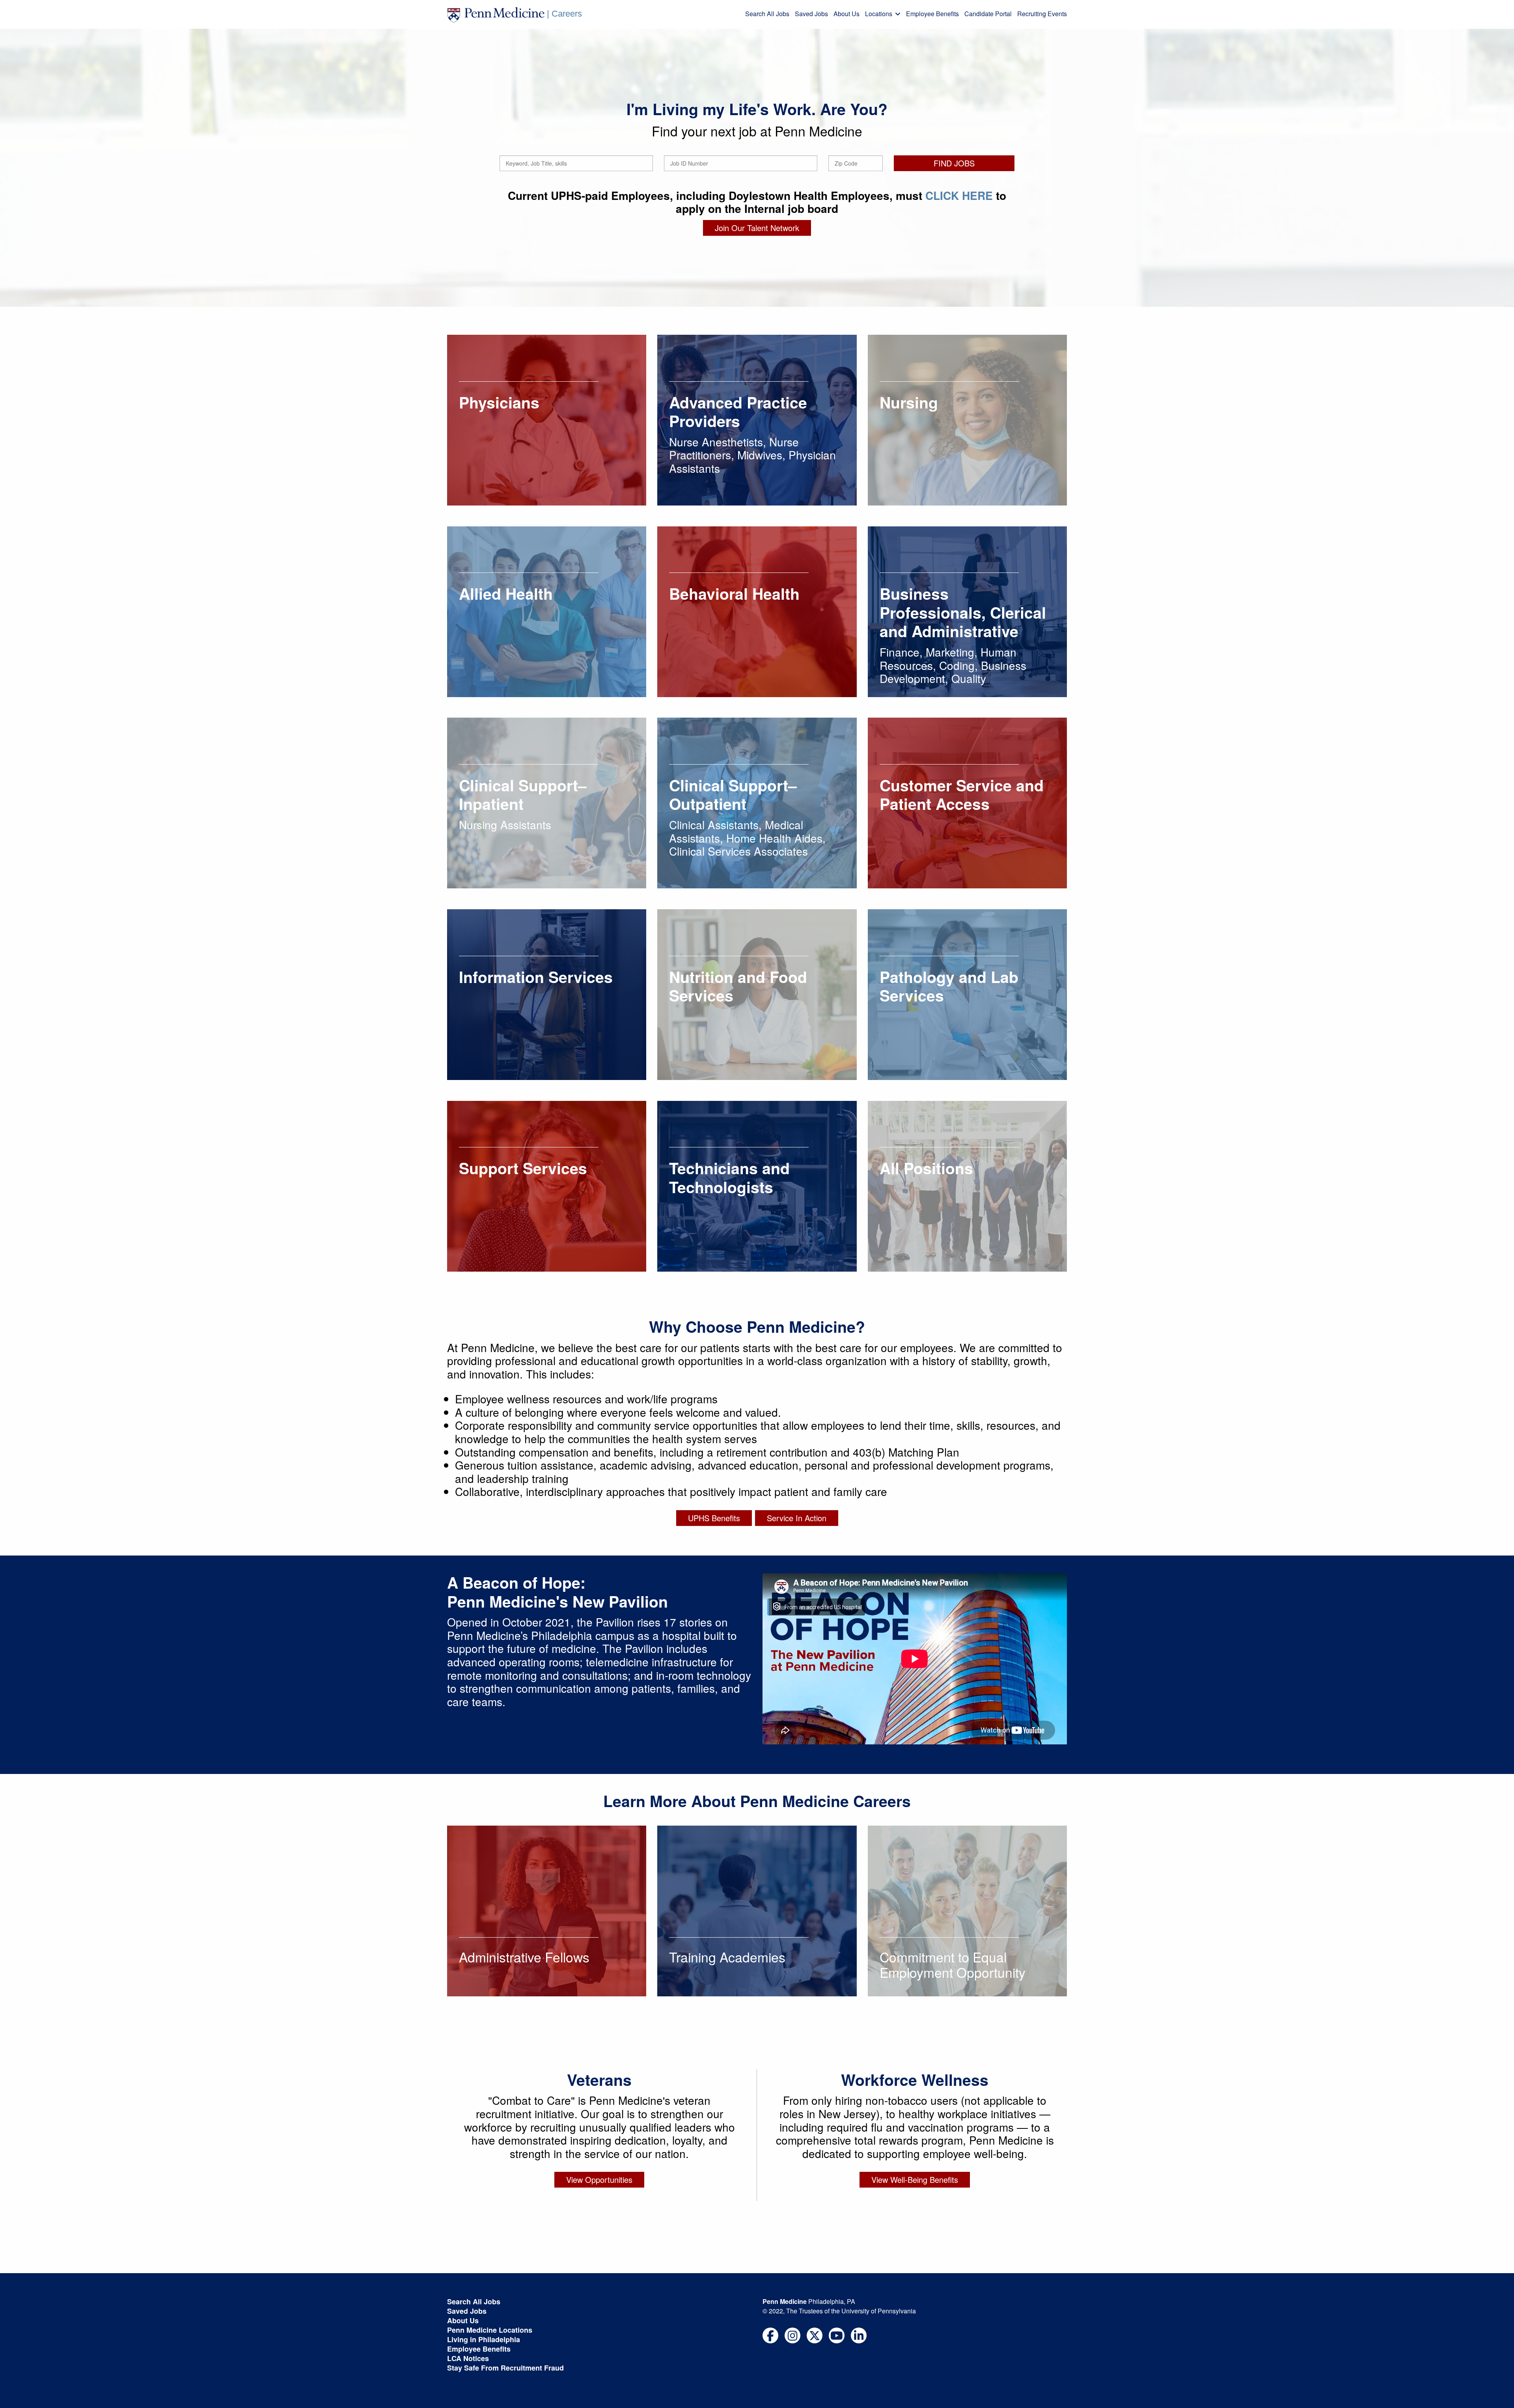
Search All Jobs (767, 14)
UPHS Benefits (714, 1518)
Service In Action (797, 1518)
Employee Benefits (932, 14)
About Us (846, 14)
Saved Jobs (811, 14)
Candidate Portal (988, 14)
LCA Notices (468, 2358)
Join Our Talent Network (757, 228)
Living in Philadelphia (484, 2339)
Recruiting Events (1042, 14)
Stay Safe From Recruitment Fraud (505, 2368)
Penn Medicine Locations (490, 2330)
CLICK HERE (959, 195)
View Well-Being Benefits (915, 2180)
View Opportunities (599, 2180)
